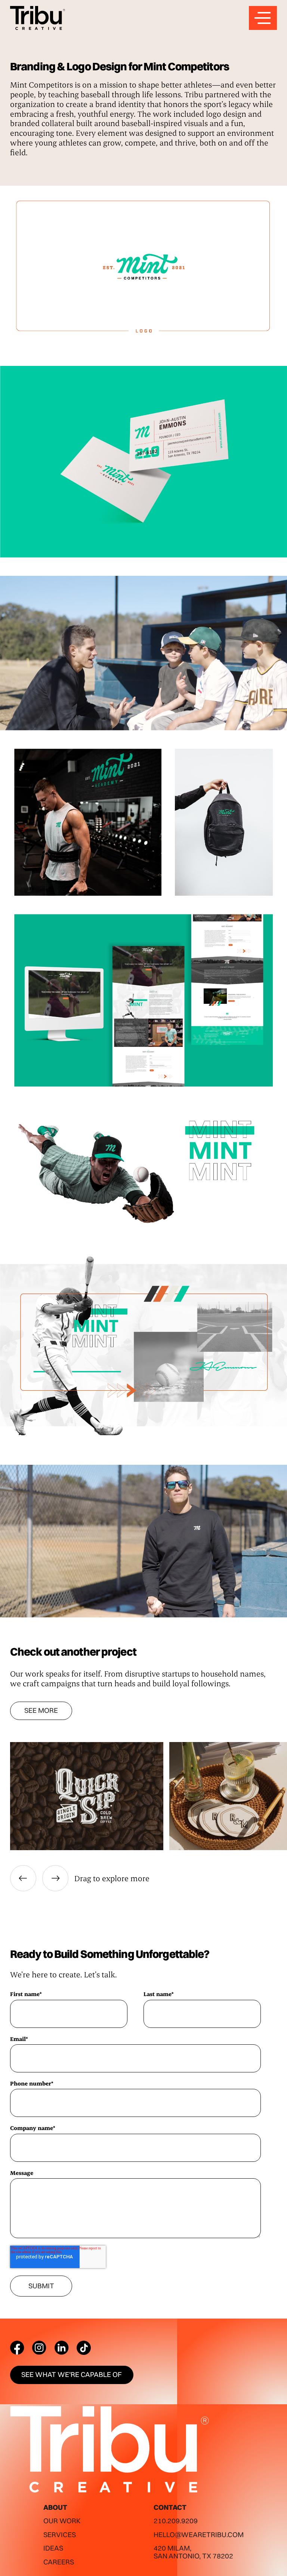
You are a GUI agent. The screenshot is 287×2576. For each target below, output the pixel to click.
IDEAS (53, 2548)
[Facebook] (17, 2348)
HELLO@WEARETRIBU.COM (199, 2535)
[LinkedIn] (62, 2348)
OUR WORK (62, 2521)
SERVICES (60, 2535)
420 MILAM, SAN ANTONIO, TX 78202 (193, 2552)
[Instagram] (39, 2348)
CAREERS (59, 2562)
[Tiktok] (84, 2348)
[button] (23, 1878)
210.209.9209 (176, 2521)
